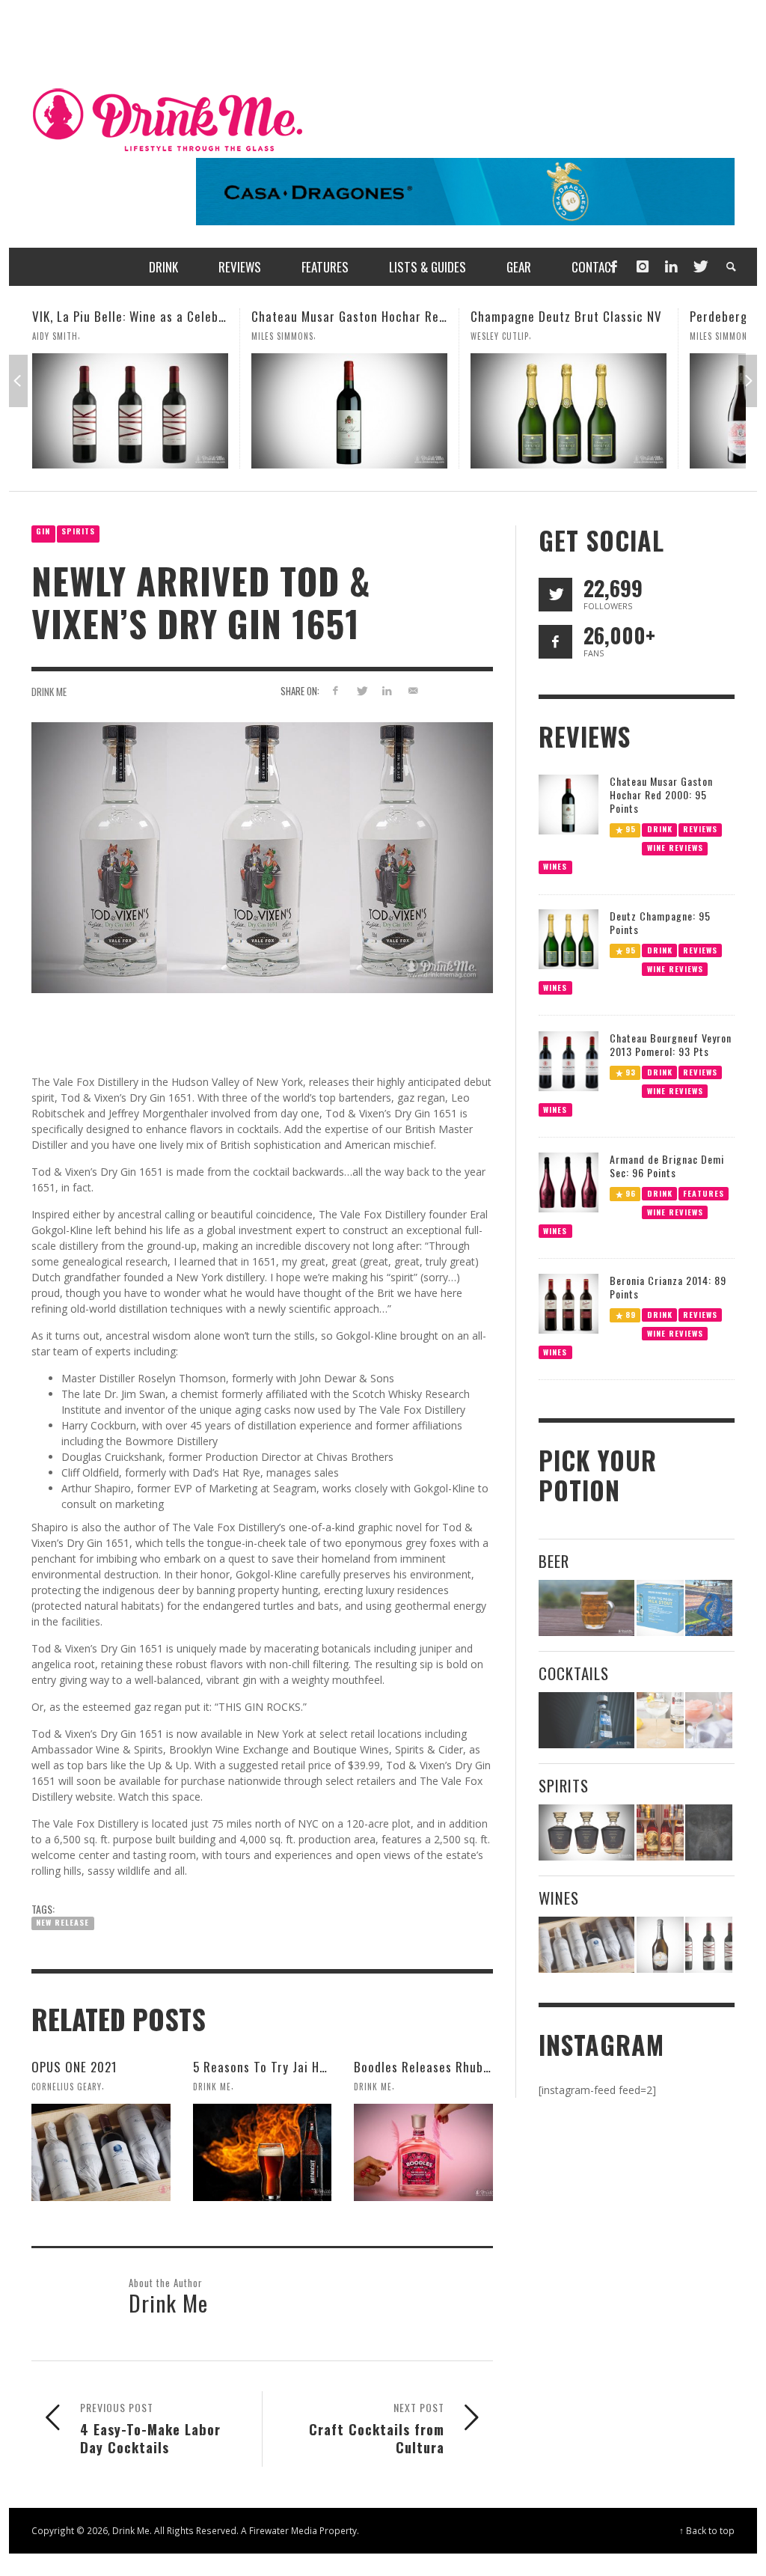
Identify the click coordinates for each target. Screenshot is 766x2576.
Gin (43, 531)
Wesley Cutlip (281, 336)
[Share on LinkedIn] (387, 690)
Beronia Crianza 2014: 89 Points (668, 1287)
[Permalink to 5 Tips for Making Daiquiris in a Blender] (709, 1720)
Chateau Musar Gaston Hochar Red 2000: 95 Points (176, 316)
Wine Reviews (674, 847)
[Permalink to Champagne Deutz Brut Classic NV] (349, 411)
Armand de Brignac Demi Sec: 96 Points (667, 1166)
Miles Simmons (63, 336)
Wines (555, 866)
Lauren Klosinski (726, 336)
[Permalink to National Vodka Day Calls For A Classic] (660, 1720)
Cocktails (574, 1673)
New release (62, 1922)
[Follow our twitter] (555, 595)
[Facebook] (613, 267)
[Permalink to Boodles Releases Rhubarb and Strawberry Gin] (423, 2152)
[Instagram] (643, 267)
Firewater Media (283, 2530)
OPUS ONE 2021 (74, 2067)
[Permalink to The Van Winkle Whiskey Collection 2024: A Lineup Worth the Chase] (660, 1832)
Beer (554, 1561)
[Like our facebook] (555, 642)
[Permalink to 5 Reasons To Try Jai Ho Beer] (263, 2152)
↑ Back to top (707, 2530)
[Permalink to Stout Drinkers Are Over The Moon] (660, 1608)
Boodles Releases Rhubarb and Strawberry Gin (484, 2067)
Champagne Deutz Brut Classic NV (347, 316)
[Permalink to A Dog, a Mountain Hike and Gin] (709, 1832)
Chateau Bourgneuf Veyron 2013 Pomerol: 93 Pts (671, 1044)
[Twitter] (699, 267)
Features (704, 1193)
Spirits (78, 531)
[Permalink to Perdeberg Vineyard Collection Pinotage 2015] (569, 411)
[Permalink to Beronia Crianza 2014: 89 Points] (569, 1303)
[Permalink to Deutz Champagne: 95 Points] (569, 938)
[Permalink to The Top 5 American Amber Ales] (587, 1608)
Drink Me (49, 692)
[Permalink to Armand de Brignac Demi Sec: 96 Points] (569, 1181)
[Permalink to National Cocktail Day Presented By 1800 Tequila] (587, 1720)
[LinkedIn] (671, 267)
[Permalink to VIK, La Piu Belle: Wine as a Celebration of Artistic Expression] (709, 1945)
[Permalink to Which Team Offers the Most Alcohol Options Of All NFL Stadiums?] (709, 1608)
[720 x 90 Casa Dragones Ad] (465, 190)
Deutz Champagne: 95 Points (660, 922)
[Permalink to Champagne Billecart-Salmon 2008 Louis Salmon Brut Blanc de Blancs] (660, 1945)
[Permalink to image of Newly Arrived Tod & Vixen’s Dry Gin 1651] (262, 857)
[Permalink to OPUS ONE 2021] (101, 2152)
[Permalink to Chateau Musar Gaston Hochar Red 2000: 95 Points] (130, 411)
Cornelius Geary (67, 2087)
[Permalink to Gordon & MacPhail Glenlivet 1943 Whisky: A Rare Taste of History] (587, 1832)
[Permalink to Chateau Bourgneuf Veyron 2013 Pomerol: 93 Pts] (569, 1059)
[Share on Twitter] (361, 690)
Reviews (700, 828)
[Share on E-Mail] (413, 690)
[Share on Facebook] (335, 690)
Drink (659, 828)
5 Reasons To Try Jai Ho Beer (275, 2067)
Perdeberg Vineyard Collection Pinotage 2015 (598, 316)
